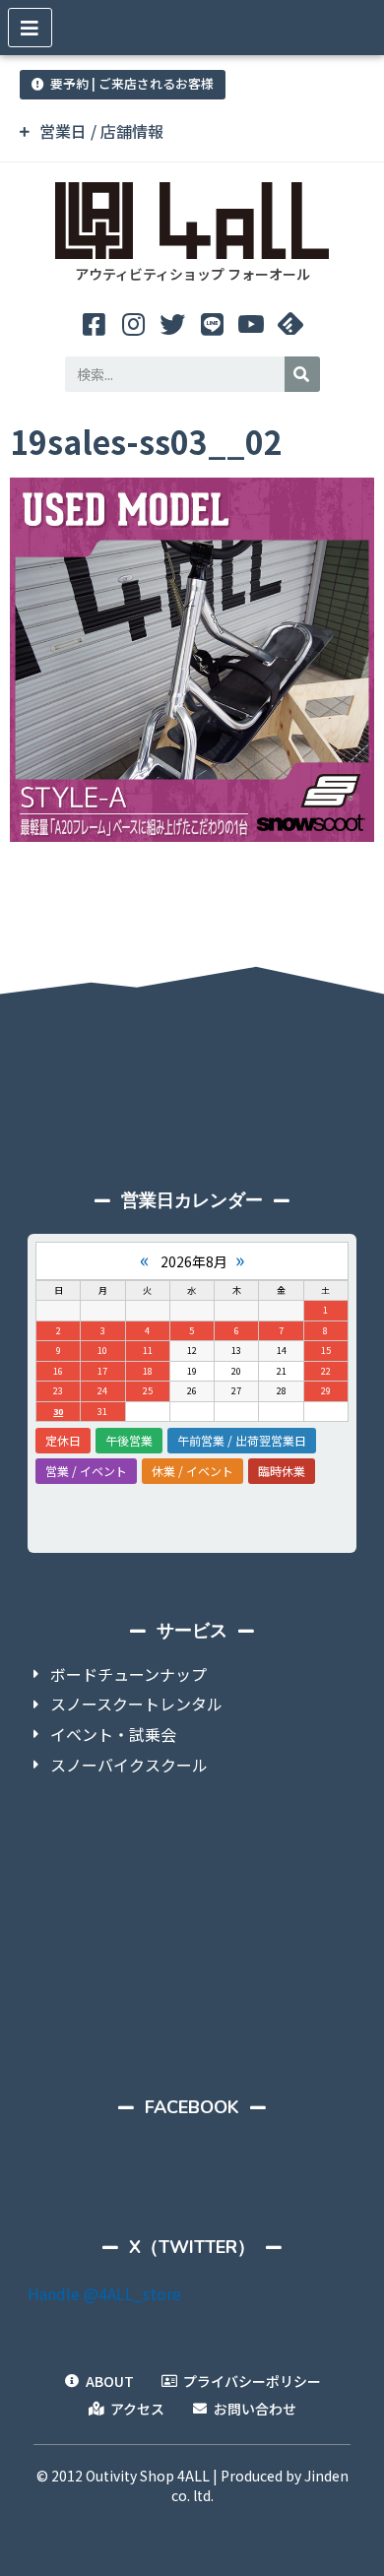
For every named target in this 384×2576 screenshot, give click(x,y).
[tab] (192, 131)
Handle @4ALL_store (104, 2293)
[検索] (302, 374)
